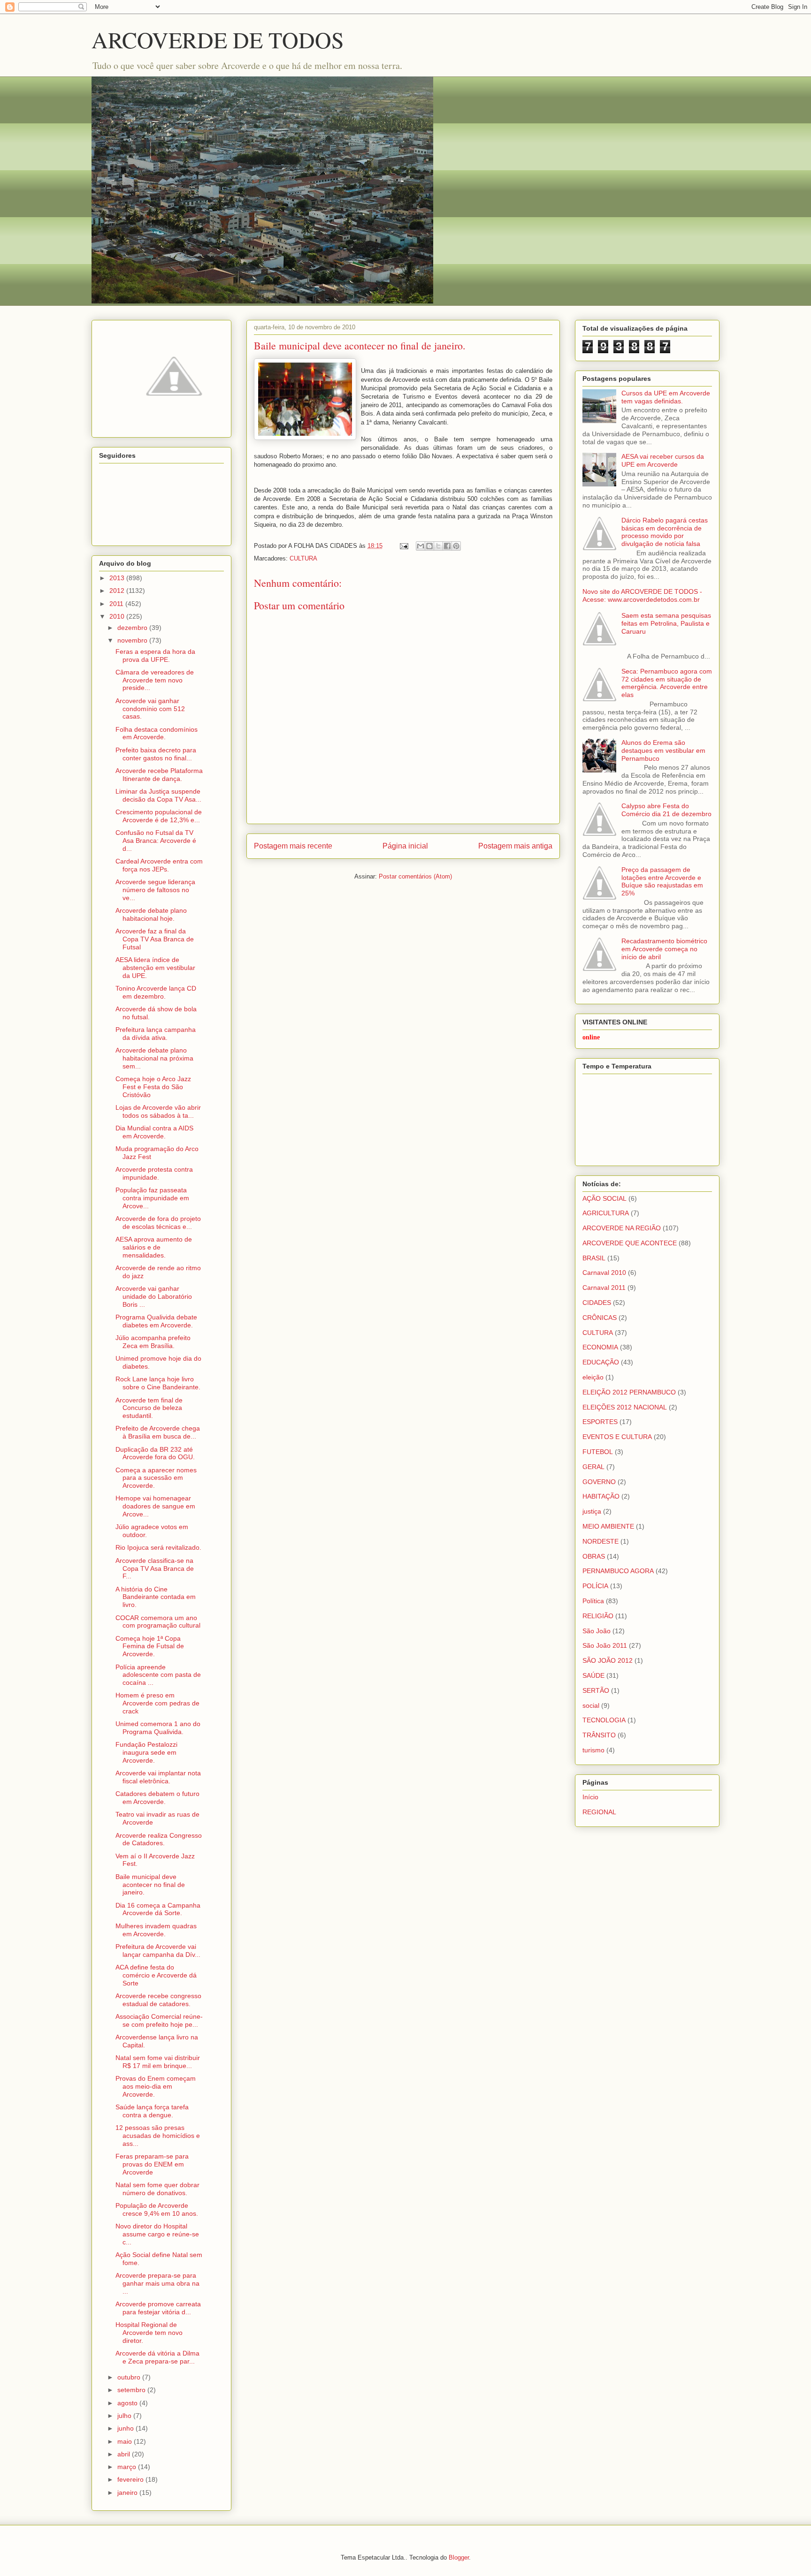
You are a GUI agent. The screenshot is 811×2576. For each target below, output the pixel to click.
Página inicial (405, 846)
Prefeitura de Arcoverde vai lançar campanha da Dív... (158, 1951)
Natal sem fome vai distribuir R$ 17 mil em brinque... (158, 2062)
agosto (128, 2403)
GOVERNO (599, 1482)
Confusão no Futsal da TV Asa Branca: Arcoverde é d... (156, 841)
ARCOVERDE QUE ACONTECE (630, 1243)
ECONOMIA (600, 1347)
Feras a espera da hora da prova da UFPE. (155, 655)
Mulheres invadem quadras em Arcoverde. (156, 1930)
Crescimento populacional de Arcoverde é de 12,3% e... (159, 816)
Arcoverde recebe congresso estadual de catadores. (158, 2000)
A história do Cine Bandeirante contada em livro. (156, 1597)
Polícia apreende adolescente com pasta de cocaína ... (158, 1675)
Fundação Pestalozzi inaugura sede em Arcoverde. (146, 1752)
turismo (593, 1750)
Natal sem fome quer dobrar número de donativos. (157, 2189)
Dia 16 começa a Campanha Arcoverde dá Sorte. (158, 1909)
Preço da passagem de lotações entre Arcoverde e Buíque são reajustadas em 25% (662, 881)
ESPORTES (600, 1422)
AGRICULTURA (606, 1213)
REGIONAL (599, 1812)
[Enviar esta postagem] (403, 546)
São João (597, 1631)
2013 (118, 578)
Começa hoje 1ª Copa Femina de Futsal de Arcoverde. (150, 1646)
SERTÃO (596, 1690)
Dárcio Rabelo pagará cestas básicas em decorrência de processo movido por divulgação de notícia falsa (665, 532)
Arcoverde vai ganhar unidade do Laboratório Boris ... (154, 1296)
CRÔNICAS (600, 1318)
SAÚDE (593, 1675)
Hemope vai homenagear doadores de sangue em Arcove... (155, 1506)
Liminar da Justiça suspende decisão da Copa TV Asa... (158, 795)
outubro (130, 2377)
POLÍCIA (595, 1586)
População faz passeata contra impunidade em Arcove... (152, 1198)
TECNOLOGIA (604, 1720)
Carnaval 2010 (604, 1273)
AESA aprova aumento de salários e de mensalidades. (154, 1247)
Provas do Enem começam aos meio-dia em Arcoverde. (156, 2086)
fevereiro (131, 2479)
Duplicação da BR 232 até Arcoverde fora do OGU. (155, 1453)
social (591, 1705)
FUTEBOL (598, 1452)
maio (126, 2441)
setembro (132, 2390)
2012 (118, 591)
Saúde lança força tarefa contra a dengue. (152, 2111)
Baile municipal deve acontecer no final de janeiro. (150, 1885)
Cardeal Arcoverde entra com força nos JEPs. (159, 865)
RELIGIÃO (598, 1616)
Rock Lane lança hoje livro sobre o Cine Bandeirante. (158, 1383)
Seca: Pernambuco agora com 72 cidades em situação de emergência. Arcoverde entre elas (667, 683)
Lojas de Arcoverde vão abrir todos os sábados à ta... (158, 1111)
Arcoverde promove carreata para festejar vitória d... (158, 2308)
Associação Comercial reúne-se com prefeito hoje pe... (159, 2020)
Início (590, 1797)
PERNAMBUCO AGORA (618, 1571)
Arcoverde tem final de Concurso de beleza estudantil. (149, 1408)
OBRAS (594, 1556)
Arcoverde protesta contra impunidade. (154, 1173)
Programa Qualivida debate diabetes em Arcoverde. (156, 1321)
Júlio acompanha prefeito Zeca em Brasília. (153, 1342)
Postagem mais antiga (515, 846)
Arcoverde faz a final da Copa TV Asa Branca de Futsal (155, 939)
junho (126, 2428)
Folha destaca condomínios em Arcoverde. (157, 733)
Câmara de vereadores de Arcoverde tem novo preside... (155, 680)
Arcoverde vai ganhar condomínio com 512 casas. (150, 709)
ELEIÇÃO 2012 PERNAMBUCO (629, 1392)
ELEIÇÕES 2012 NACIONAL (625, 1407)
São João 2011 (605, 1645)
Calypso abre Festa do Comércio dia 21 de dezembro (666, 810)
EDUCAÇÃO (601, 1362)
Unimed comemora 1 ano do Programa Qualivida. (158, 1728)
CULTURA (303, 558)
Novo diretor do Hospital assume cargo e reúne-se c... (157, 2234)
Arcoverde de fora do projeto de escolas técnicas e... (158, 1223)
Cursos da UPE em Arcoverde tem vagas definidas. (666, 397)
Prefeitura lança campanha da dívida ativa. (156, 1034)
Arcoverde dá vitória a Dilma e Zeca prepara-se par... (157, 2357)
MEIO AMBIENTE (608, 1526)
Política (593, 1601)
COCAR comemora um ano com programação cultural (158, 1622)
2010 (118, 616)
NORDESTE (601, 1541)
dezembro (133, 628)
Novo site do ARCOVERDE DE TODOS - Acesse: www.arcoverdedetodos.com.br (642, 595)
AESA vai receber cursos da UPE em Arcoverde (663, 460)
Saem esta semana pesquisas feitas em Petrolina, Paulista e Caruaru (666, 623)
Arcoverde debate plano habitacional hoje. (151, 914)
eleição (593, 1377)
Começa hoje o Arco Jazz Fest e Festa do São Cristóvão (153, 1087)
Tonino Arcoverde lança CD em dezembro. (156, 992)
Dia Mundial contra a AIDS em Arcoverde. (154, 1132)
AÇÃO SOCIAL (604, 1198)
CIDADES (597, 1303)
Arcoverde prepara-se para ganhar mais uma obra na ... (157, 2283)
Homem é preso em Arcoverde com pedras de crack (157, 1703)
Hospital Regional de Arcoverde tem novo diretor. (149, 2333)
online (591, 1037)
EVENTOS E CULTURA (617, 1437)
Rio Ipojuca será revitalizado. (158, 1547)
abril (125, 2454)
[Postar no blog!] (429, 546)
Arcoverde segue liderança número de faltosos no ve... (155, 890)
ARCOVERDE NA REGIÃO (622, 1228)
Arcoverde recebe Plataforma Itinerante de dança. (159, 775)
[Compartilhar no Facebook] (447, 546)
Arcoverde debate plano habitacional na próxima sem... (154, 1058)
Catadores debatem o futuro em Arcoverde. (157, 1798)
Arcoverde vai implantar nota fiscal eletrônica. (158, 1777)
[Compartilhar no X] (438, 546)
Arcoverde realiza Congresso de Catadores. (159, 1839)
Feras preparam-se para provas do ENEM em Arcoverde (152, 2164)
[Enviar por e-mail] (421, 546)
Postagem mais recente (293, 846)
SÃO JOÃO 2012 (608, 1660)
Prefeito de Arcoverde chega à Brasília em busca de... (158, 1432)
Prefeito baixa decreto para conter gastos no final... (156, 754)
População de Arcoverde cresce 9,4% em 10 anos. (157, 2209)
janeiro (128, 2493)
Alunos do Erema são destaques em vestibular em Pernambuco (663, 750)
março (128, 2467)
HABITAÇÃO (601, 1496)
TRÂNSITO (599, 1735)
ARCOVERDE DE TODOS (218, 39)
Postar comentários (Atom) (415, 876)
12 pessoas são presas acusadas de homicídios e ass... (158, 2136)
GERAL (593, 1467)
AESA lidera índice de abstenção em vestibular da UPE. (155, 968)
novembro (133, 640)
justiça (592, 1511)
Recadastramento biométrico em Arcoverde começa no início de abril (664, 949)
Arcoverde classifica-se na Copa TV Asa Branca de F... (155, 1568)
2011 (117, 604)
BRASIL (594, 1258)
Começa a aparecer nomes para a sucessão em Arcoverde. (156, 1478)
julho (125, 2416)
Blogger (459, 2557)
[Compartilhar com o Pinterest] (456, 546)
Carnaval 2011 (604, 1288)
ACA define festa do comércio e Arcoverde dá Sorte (156, 1975)
